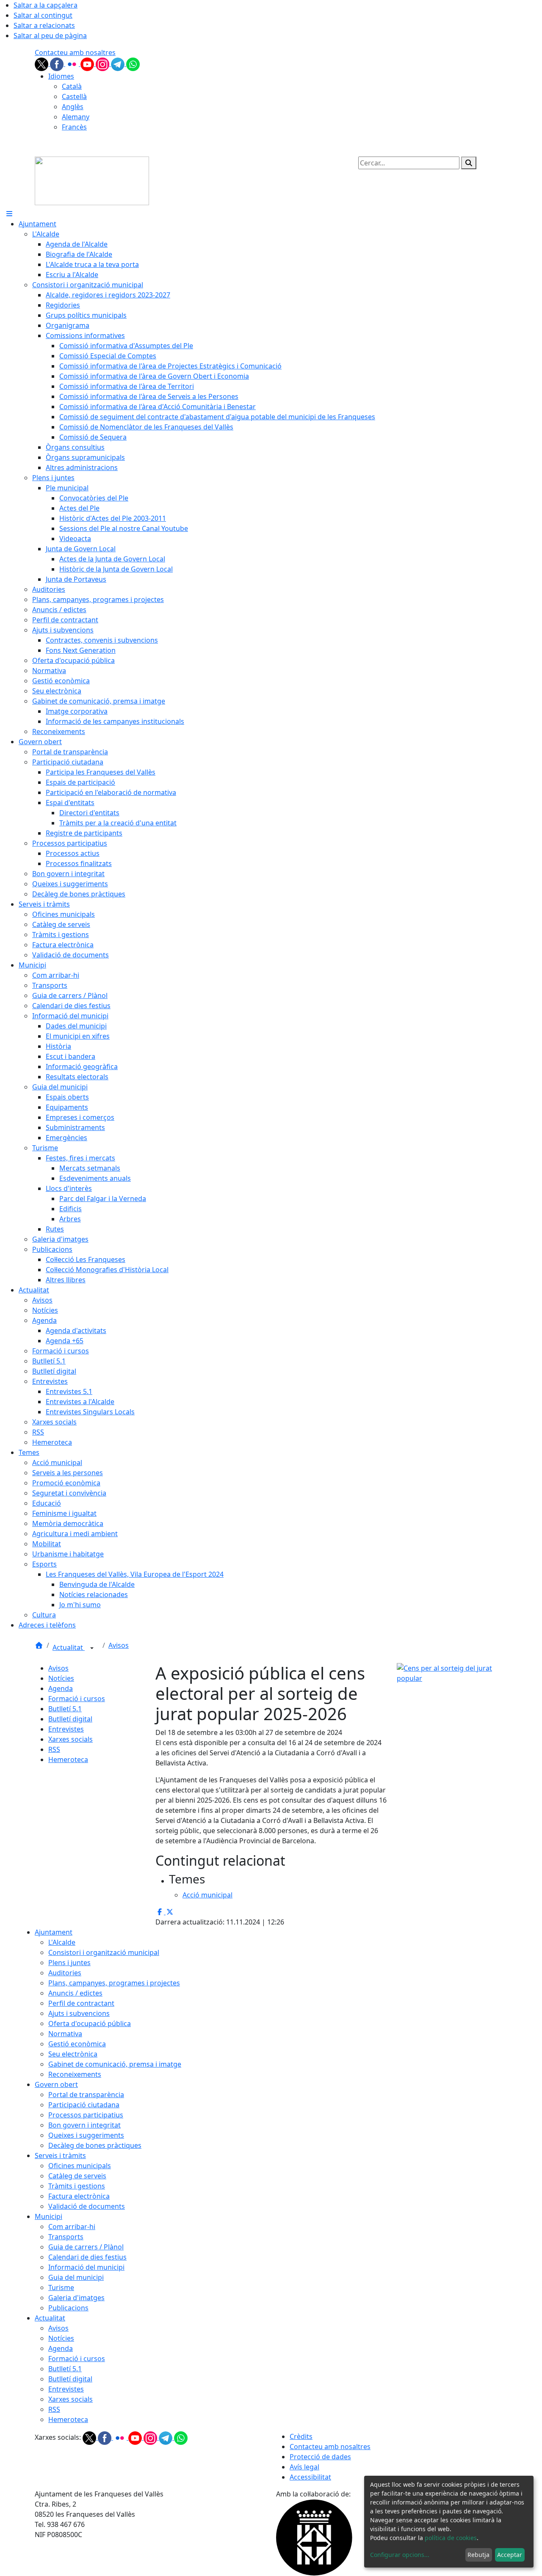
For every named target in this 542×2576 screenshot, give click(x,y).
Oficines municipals (80, 2166)
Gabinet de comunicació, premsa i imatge (115, 2064)
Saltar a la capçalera (46, 5)
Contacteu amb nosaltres (75, 52)
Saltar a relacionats (44, 25)
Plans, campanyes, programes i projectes (114, 1983)
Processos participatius (86, 2115)
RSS (54, 1749)
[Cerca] (469, 163)
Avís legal (304, 2467)
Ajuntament (54, 1932)
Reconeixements (75, 2074)
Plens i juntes (69, 1963)
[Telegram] (119, 63)
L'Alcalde (62, 1942)
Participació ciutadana (84, 2105)
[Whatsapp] (133, 63)
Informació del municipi (86, 2267)
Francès (74, 127)
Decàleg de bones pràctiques (95, 2145)
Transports (66, 2237)
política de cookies (451, 2538)
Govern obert (56, 2084)
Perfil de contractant (81, 2003)
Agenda (61, 1688)
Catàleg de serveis (77, 2176)
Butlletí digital (70, 1719)
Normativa (65, 2034)
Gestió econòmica (77, 2044)
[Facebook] (58, 63)
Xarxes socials (71, 1739)
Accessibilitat (310, 2477)
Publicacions (68, 2308)
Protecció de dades (320, 2457)
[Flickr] (73, 63)
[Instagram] (103, 63)
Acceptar (510, 2555)
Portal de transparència (86, 2095)
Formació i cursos (77, 1699)
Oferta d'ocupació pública (90, 2023)
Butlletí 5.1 (65, 1709)
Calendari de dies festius (87, 2257)
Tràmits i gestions (77, 2186)
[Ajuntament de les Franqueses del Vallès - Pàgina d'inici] (92, 180)
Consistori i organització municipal (104, 1952)
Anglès (73, 107)
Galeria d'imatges (76, 2298)
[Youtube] (88, 63)
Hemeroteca (68, 1759)
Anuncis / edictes (75, 1993)
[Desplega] (92, 1648)
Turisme (61, 2287)
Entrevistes (66, 1729)
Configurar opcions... (400, 2555)
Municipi (48, 2216)
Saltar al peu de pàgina (50, 36)
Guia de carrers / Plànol (86, 2247)
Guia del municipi (76, 2277)
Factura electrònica (79, 2196)
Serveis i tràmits (60, 2155)
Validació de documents (87, 2206)
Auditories (65, 1973)
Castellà (74, 96)
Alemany (76, 117)
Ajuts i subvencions (79, 2013)
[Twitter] (42, 63)
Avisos (119, 1645)
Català (72, 86)
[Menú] (9, 214)
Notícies (61, 1678)
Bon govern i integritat (84, 2125)
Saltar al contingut (43, 15)
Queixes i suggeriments (86, 2135)
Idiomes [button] (61, 76)
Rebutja (478, 2555)
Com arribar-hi (72, 2227)
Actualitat (69, 1647)
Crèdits (301, 2436)
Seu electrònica (73, 2054)
